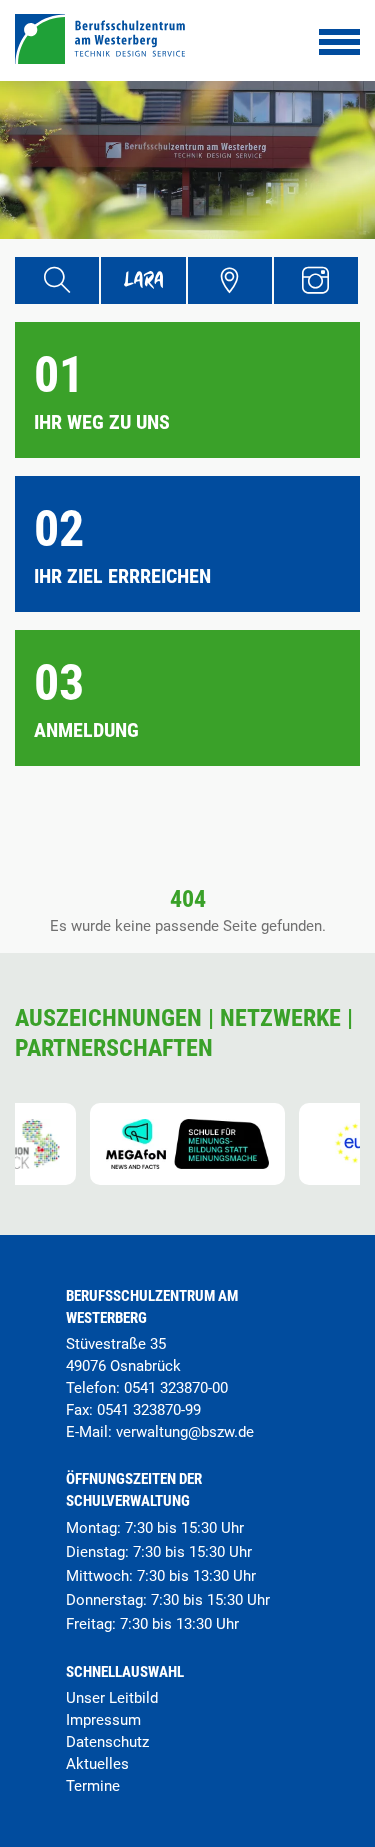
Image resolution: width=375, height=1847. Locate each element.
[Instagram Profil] (316, 280)
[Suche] (57, 280)
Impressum (103, 1720)
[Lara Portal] (143, 280)
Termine (93, 1786)
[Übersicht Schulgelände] (230, 280)
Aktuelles (97, 1764)
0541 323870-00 (176, 1388)
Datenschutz (107, 1742)
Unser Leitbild (112, 1698)
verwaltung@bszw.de (185, 1432)
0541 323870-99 (149, 1410)
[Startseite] (100, 58)
